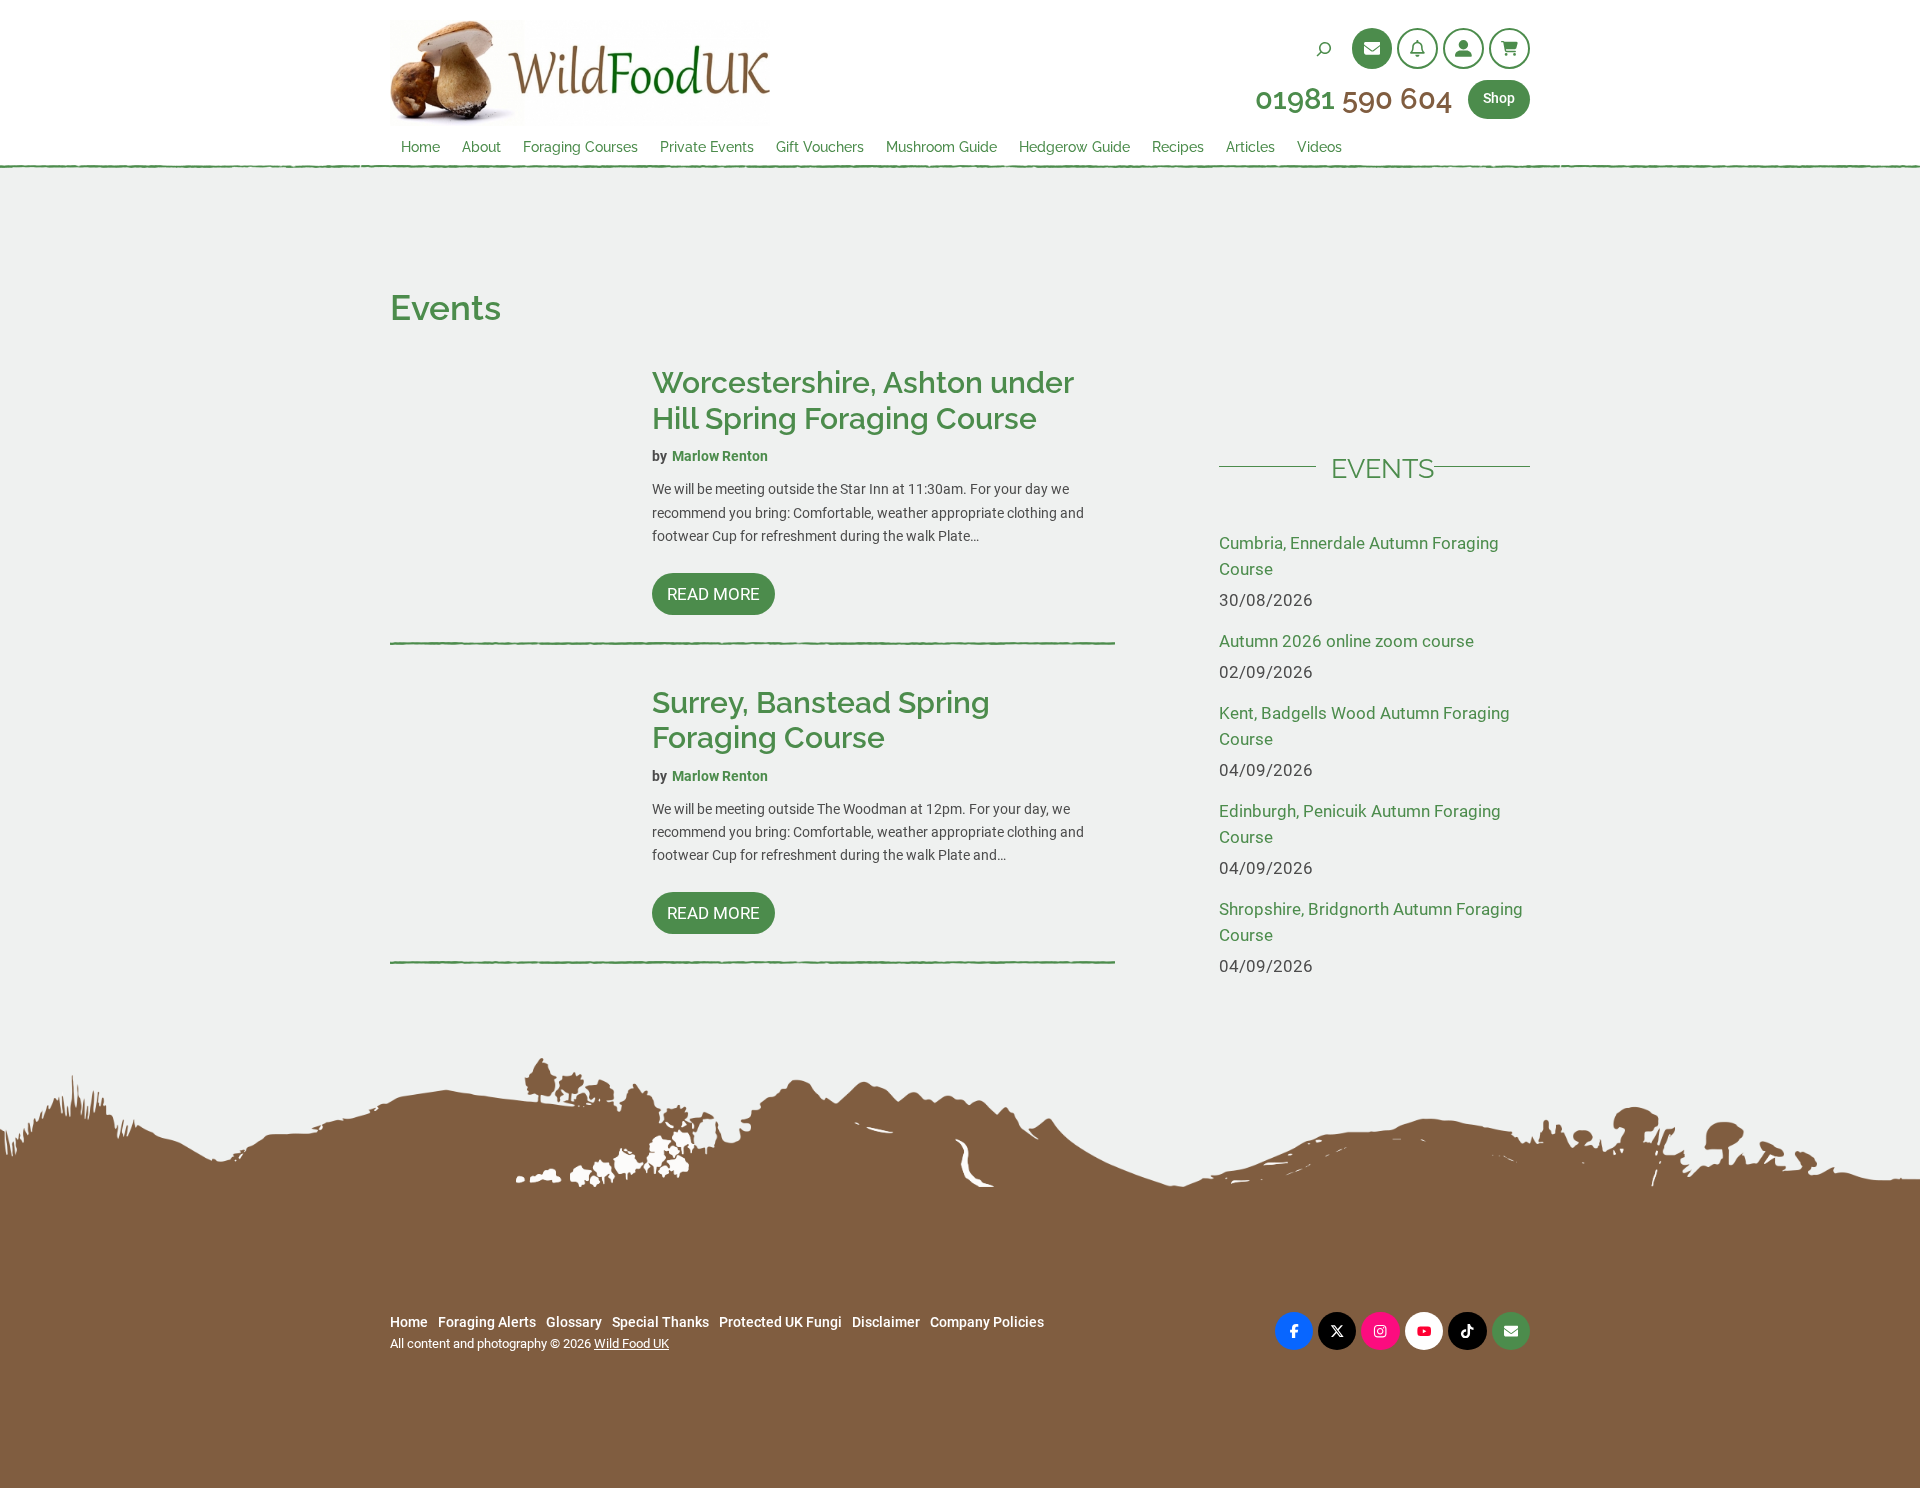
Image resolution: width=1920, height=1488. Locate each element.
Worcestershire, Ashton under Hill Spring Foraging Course (862, 400)
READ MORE (721, 599)
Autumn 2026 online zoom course (1346, 641)
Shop (1499, 98)
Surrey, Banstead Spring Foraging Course (821, 720)
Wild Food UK (631, 1343)
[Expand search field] (1324, 48)
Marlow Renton (720, 456)
